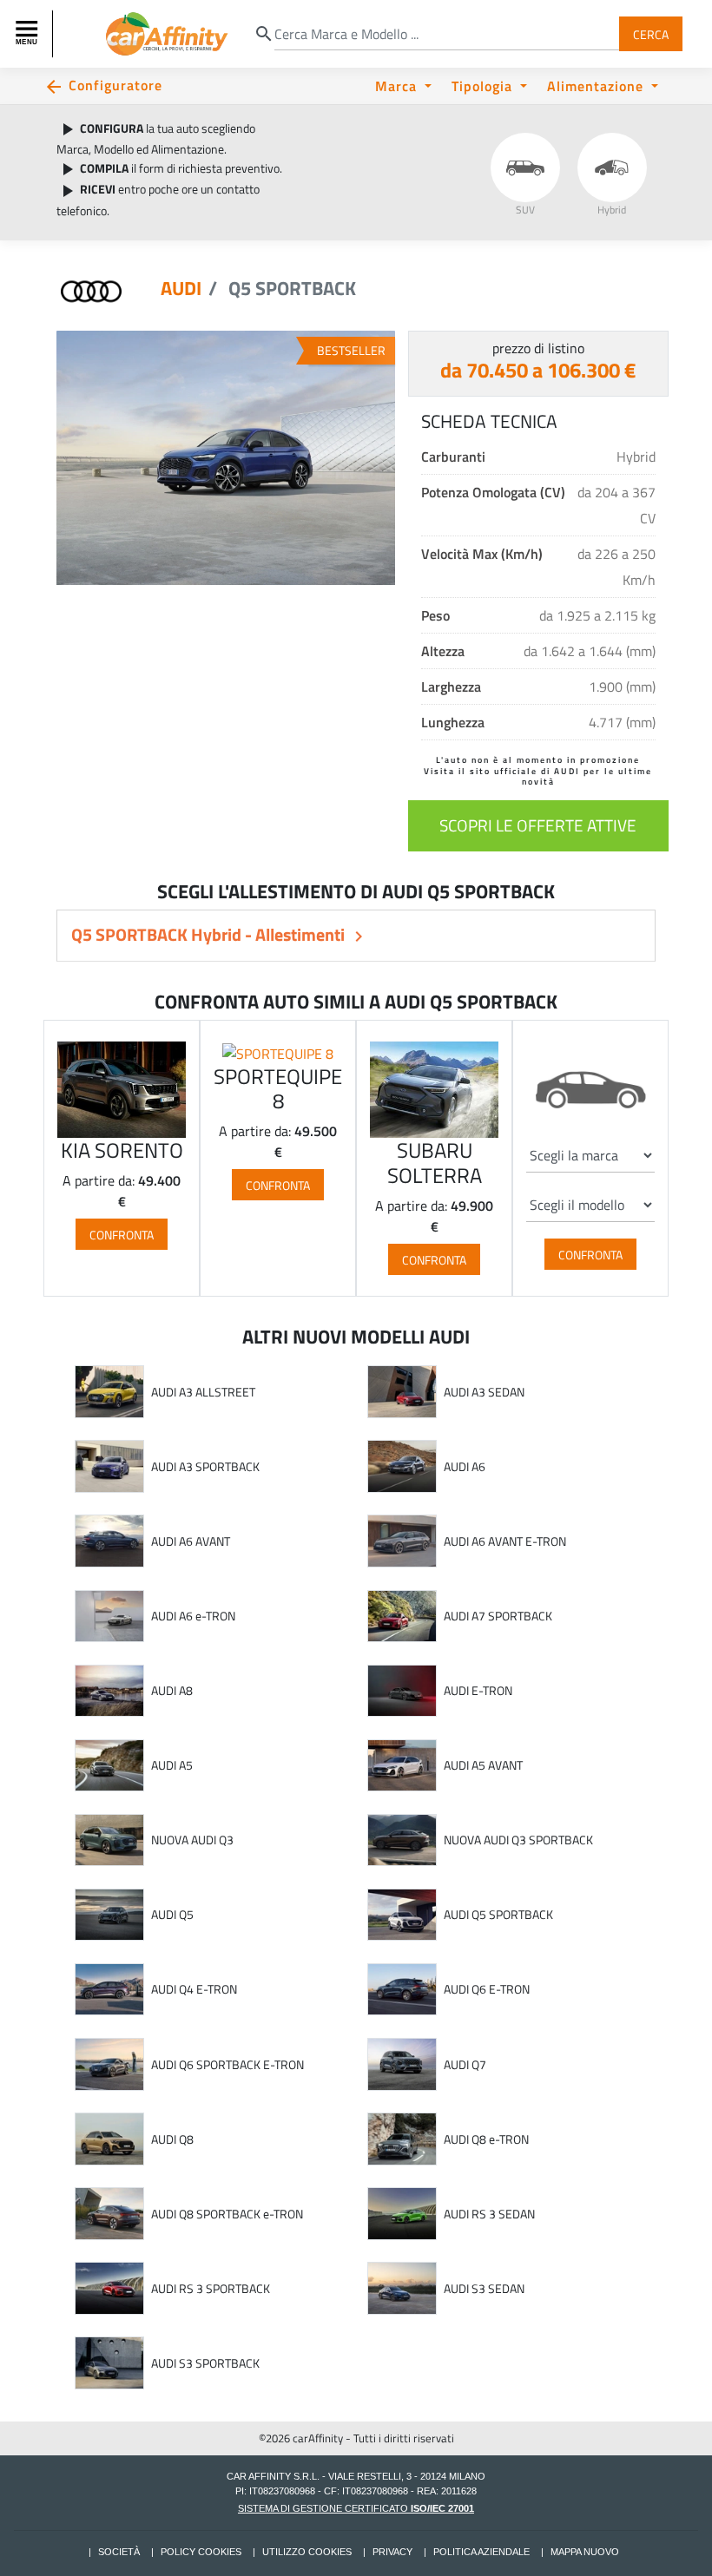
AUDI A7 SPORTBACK (498, 1616)
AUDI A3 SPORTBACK (205, 1467)
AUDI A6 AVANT (191, 1541)
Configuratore (115, 85)
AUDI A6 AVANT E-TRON (505, 1541)
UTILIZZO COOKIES (307, 2552)
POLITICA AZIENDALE (481, 2552)
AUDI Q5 (172, 1915)
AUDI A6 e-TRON (193, 1616)
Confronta (122, 1234)
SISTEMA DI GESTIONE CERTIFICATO (356, 2508)
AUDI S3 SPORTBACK (205, 2363)
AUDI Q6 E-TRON (487, 1989)
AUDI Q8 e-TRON (486, 2139)
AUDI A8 (172, 1691)
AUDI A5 (172, 1765)
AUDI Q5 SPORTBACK (498, 1915)
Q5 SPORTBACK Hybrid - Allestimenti (210, 934)
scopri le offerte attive (538, 825)
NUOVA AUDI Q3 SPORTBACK (518, 1840)
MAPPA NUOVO (585, 2552)
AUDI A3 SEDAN (484, 1392)
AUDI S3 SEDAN (484, 2289)
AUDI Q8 (172, 2139)
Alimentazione (597, 85)
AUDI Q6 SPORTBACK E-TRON (227, 2065)
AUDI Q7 (465, 2065)
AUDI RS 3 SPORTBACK (211, 2289)
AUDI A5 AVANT (483, 1765)
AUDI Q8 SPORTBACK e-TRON (227, 2214)
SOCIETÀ (119, 2552)
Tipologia (484, 85)
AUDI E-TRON (478, 1691)
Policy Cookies (201, 2552)
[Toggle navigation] (29, 34)
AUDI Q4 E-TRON (194, 1989)
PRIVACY (392, 2552)
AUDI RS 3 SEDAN (489, 2214)
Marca (398, 85)
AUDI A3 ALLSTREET (203, 1392)
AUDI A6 (465, 1467)
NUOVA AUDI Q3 (192, 1840)
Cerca (651, 33)
